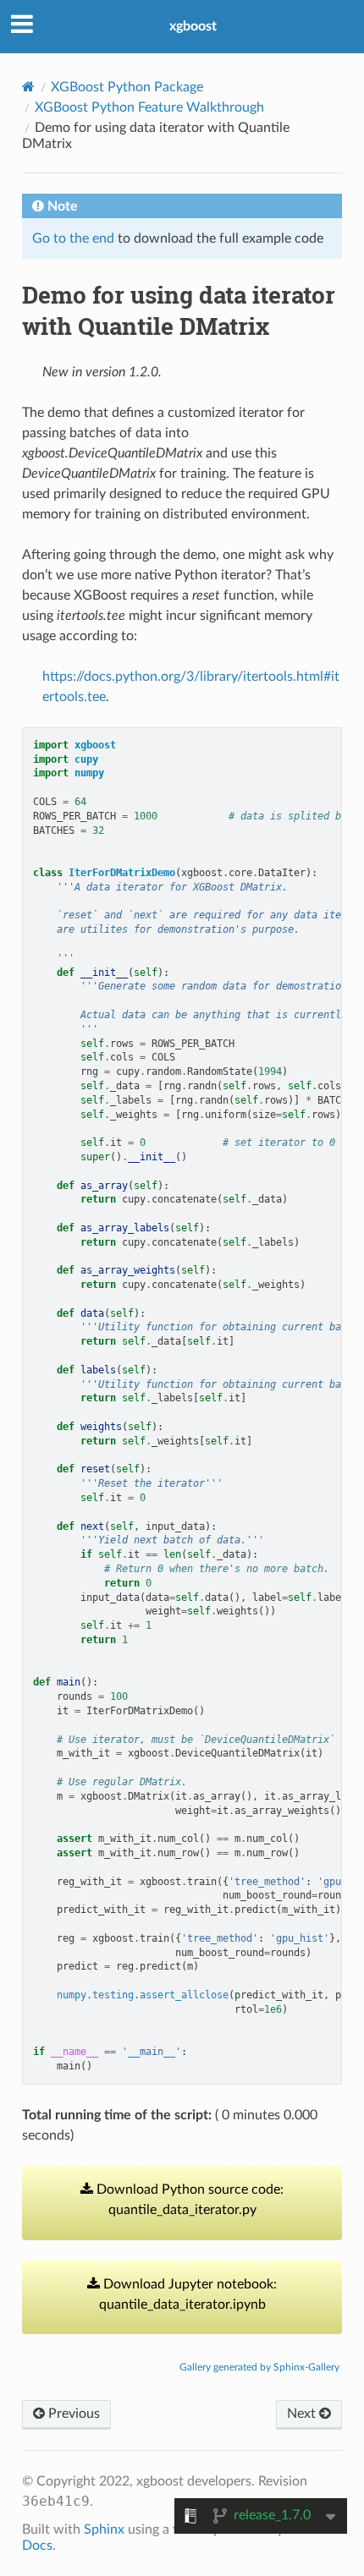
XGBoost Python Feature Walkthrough (149, 107)
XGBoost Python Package (127, 87)
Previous (72, 2414)
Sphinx (104, 2529)
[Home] (28, 87)
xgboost (193, 26)
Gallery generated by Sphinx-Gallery (259, 2367)
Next (303, 2414)
